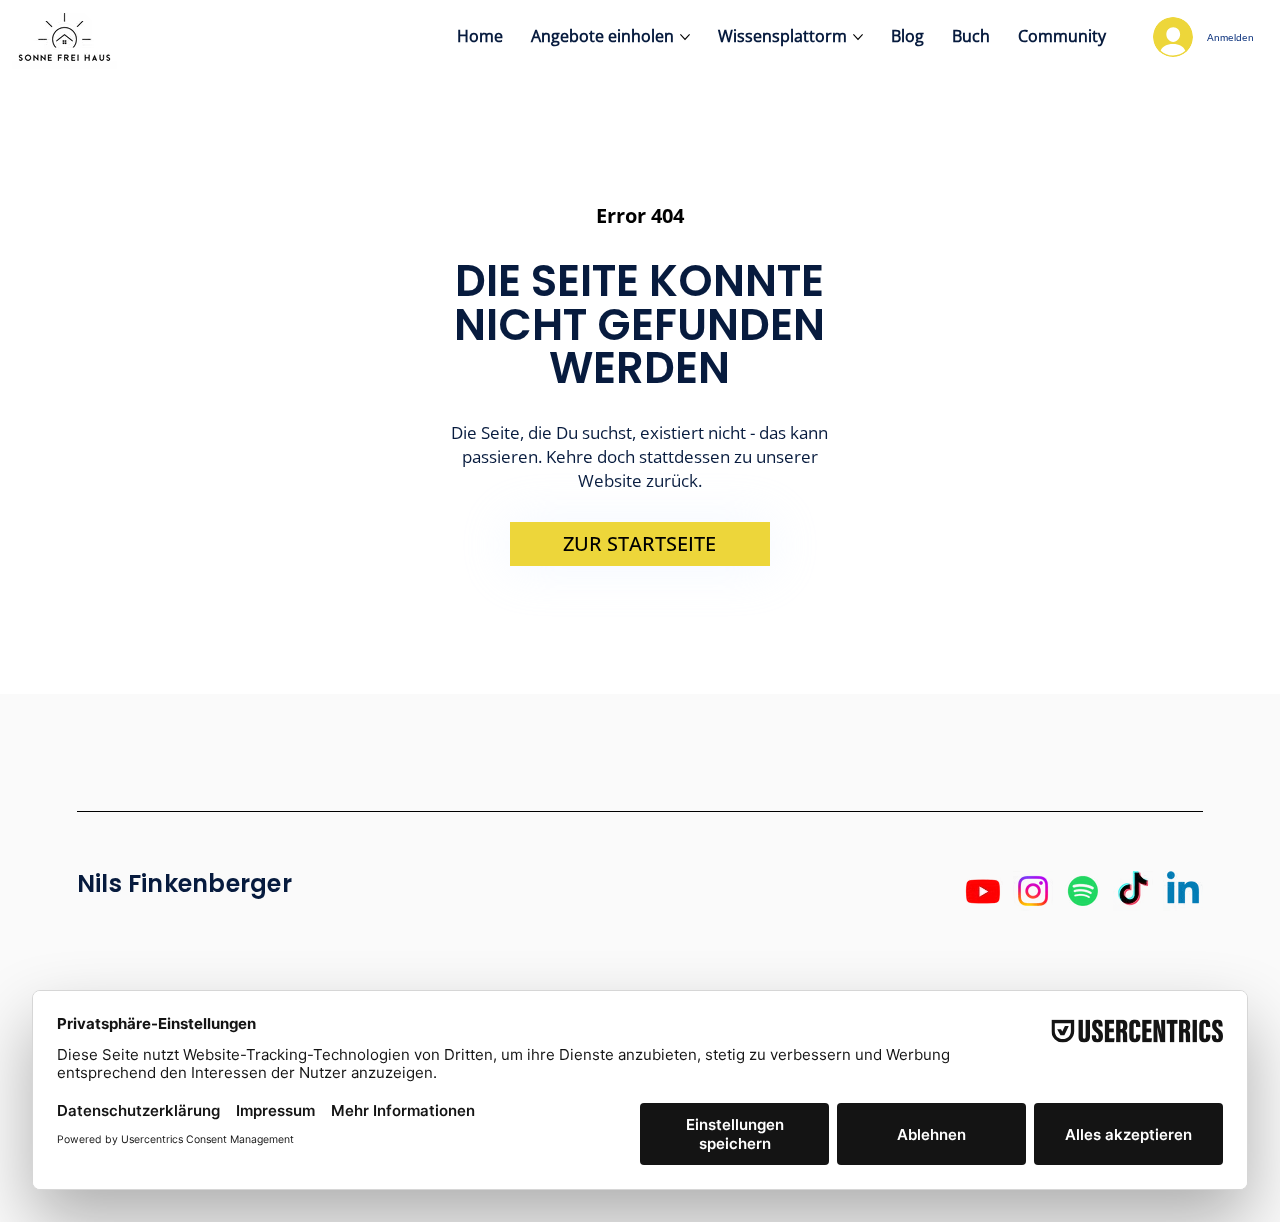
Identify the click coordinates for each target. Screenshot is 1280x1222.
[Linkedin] (1183, 891)
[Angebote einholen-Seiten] (685, 37)
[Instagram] (1033, 891)
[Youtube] (983, 891)
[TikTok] (1133, 891)
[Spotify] (1083, 891)
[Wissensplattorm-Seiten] (858, 37)
